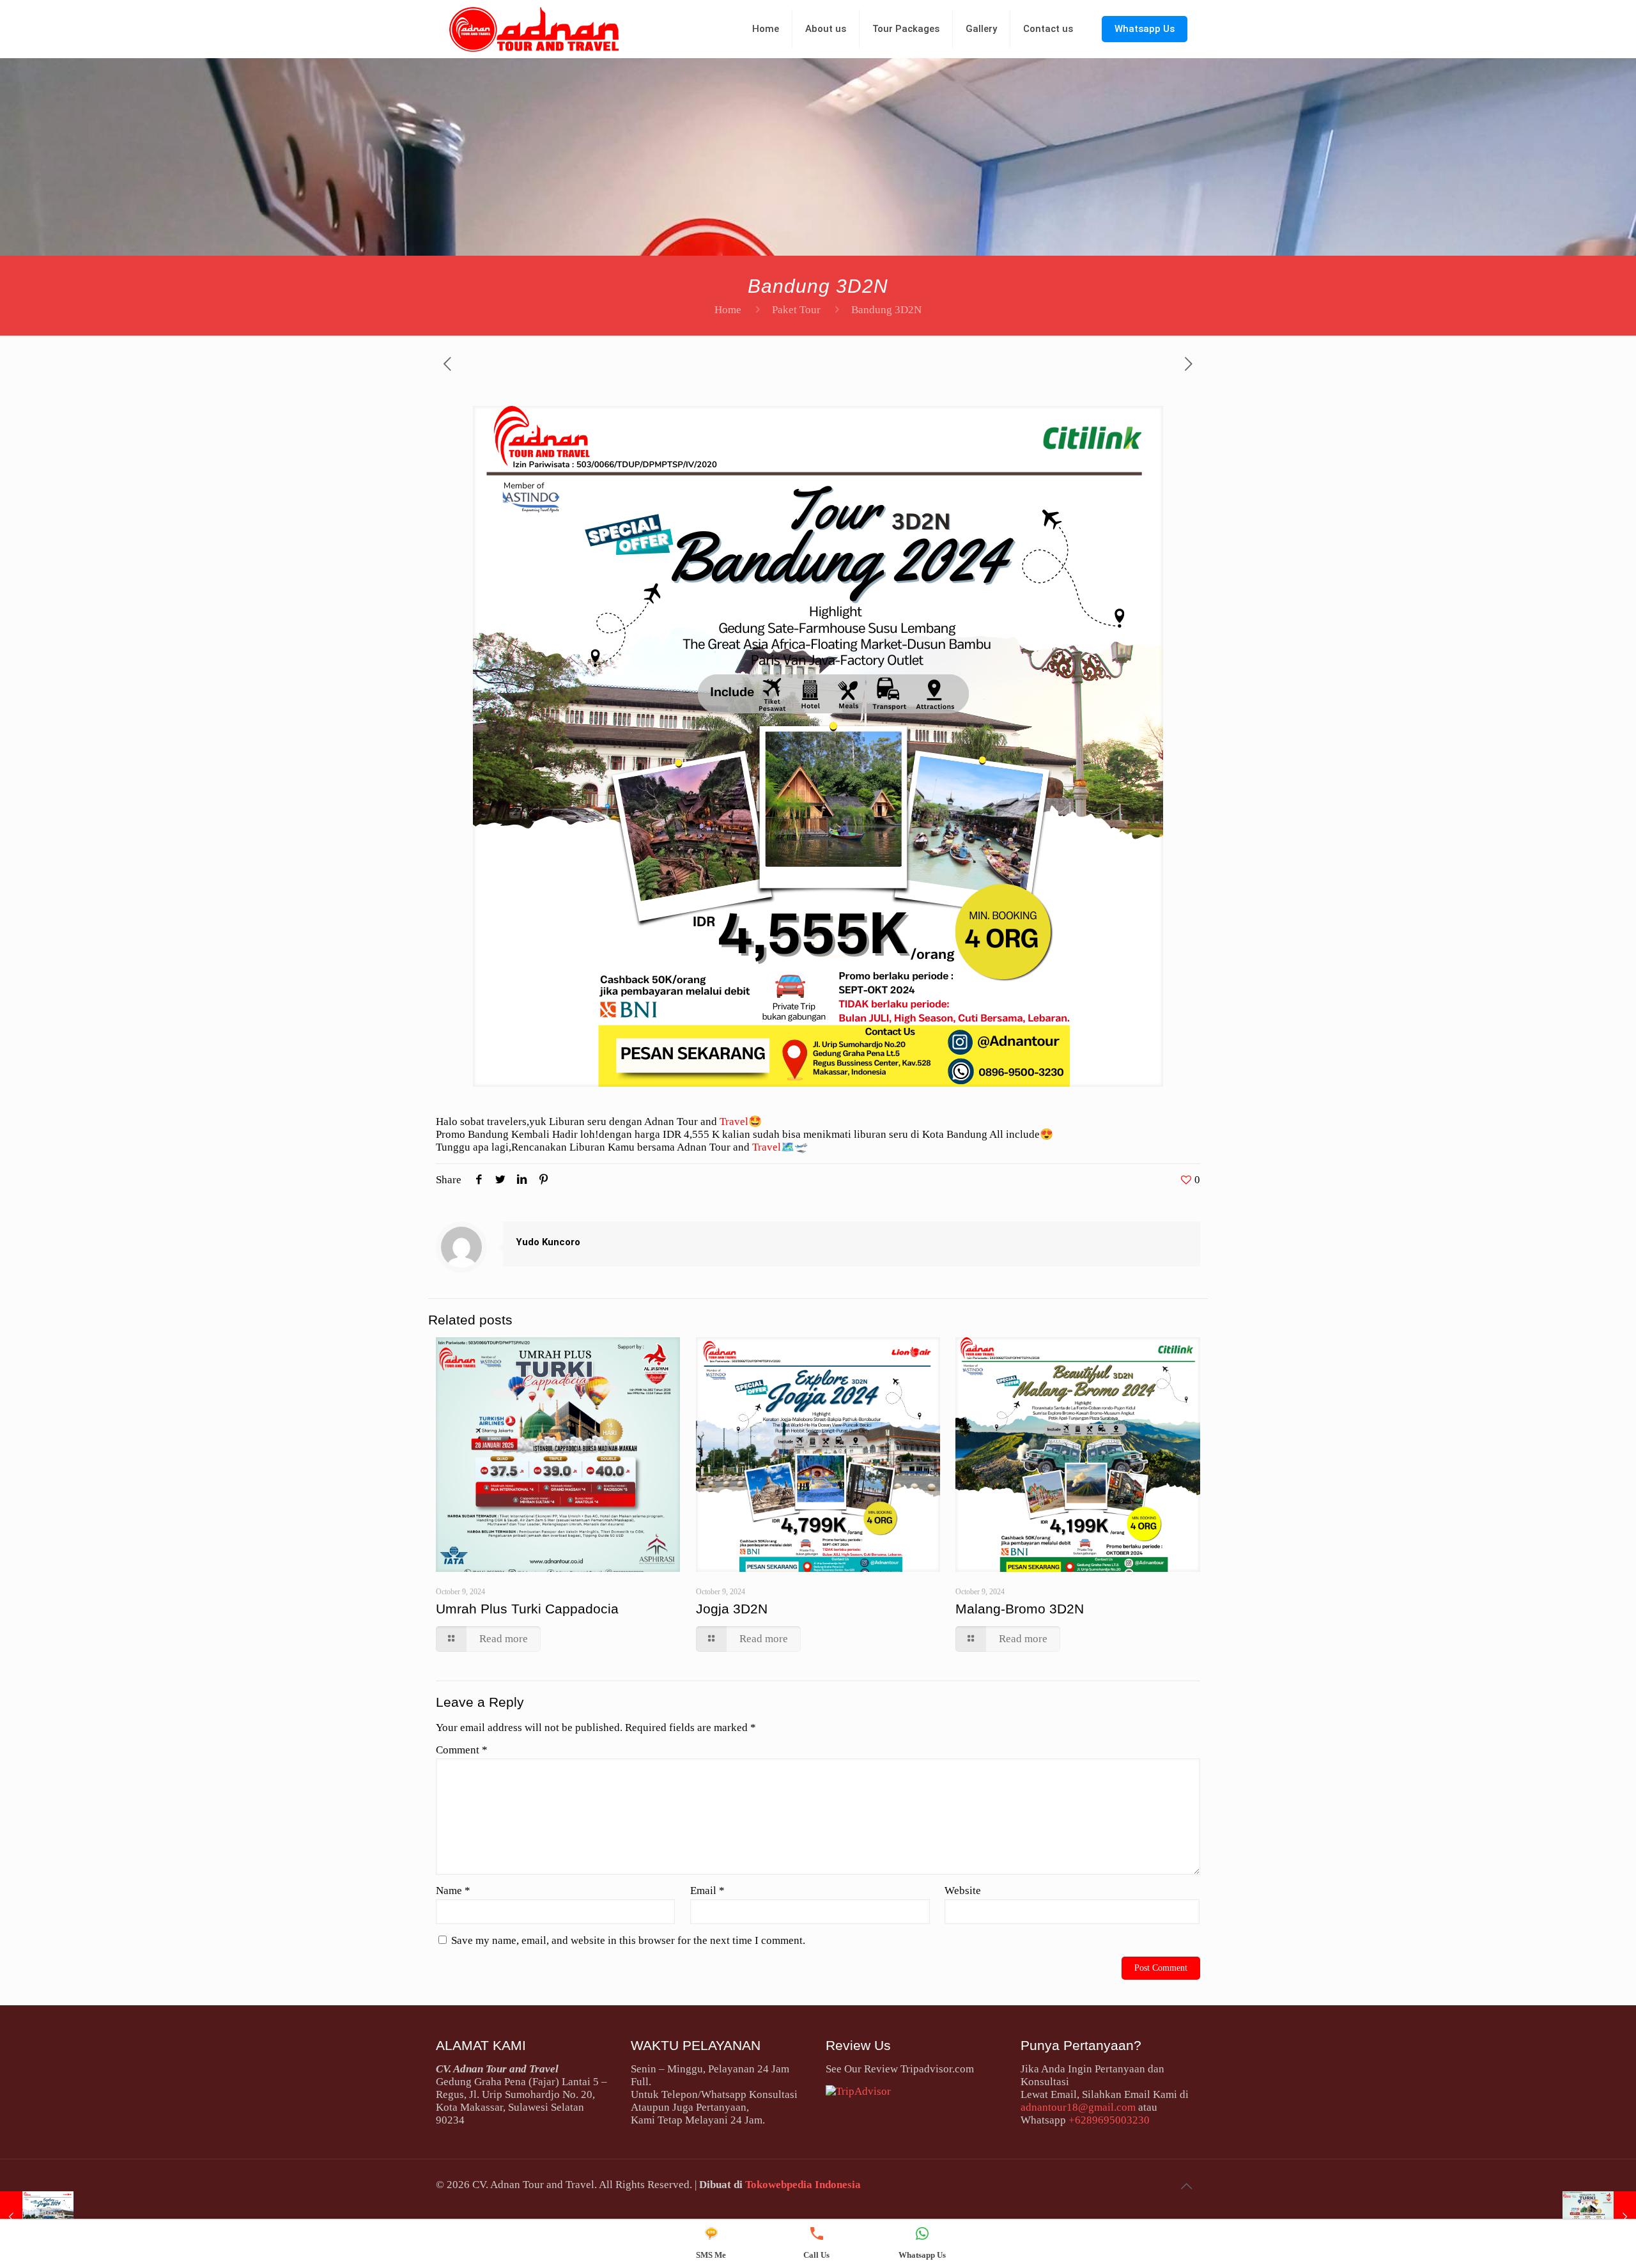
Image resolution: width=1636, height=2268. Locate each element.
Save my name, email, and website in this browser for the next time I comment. (628, 1940)
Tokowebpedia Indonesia (803, 2185)
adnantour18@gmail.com (1078, 2107)
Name (453, 1891)
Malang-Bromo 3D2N (1020, 1609)
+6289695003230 (1109, 2120)
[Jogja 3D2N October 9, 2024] (37, 2217)
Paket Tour (796, 310)
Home (728, 310)
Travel (734, 1122)
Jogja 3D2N (732, 1609)
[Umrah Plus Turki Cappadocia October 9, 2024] (1599, 2217)
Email (707, 1891)
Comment (462, 1750)
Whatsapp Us (1145, 29)
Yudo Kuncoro (548, 1242)
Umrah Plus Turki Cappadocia (527, 1609)
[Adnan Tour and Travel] (534, 29)
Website (963, 1891)
